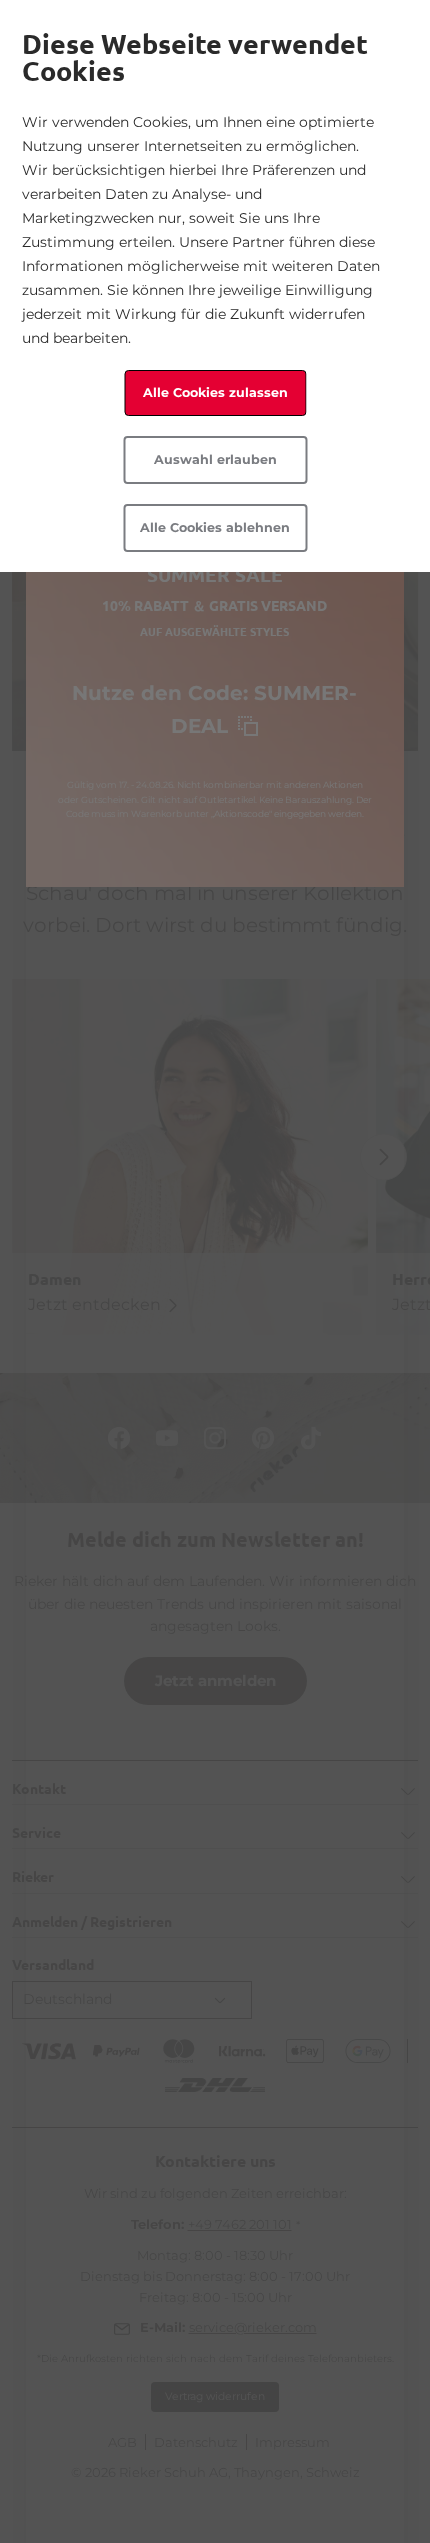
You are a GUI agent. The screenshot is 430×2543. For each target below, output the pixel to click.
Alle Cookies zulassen (215, 392)
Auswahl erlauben (215, 459)
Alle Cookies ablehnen (215, 527)
